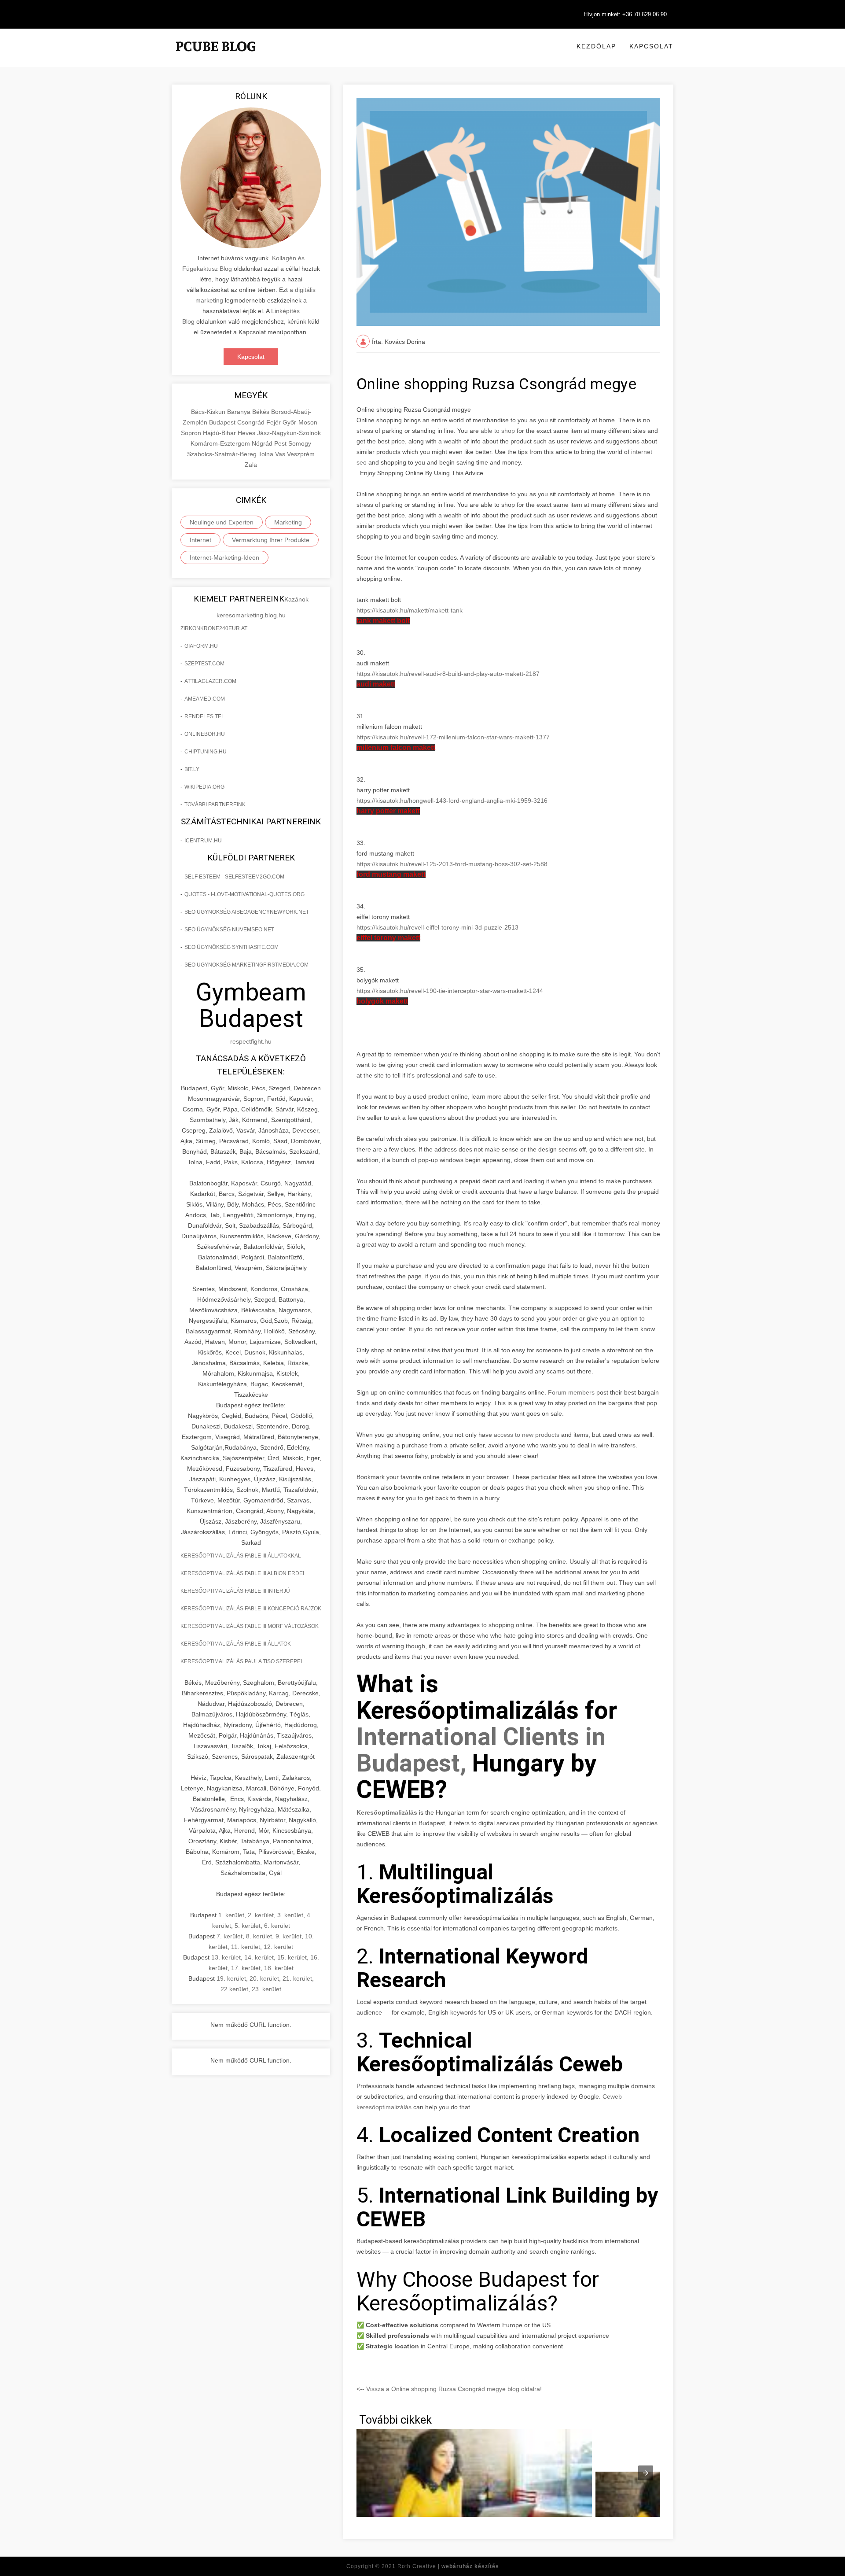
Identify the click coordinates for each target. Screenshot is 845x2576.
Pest (281, 443)
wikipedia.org (204, 787)
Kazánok (296, 599)
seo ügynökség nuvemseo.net (229, 930)
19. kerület (231, 1978)
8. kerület (259, 1936)
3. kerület (290, 1915)
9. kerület (288, 1936)
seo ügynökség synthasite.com (231, 947)
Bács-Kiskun (209, 412)
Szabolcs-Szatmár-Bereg (223, 454)
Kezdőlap (596, 46)
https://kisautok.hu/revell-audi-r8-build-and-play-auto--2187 (448, 674)
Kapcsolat (651, 46)
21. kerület (297, 1978)
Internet (200, 540)
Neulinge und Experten (222, 522)
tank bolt (383, 621)
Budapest (223, 422)
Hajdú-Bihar (220, 433)
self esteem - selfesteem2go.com (234, 877)
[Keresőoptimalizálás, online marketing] (216, 57)
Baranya (240, 412)
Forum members (571, 1392)
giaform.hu (201, 646)
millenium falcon (396, 747)
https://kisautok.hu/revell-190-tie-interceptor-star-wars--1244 (450, 991)
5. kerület (248, 1926)
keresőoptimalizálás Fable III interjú (235, 1591)
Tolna (267, 454)
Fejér (274, 422)
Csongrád (252, 422)
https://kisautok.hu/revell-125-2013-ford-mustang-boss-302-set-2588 (452, 864)
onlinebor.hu (205, 734)
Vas (281, 454)
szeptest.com (204, 664)
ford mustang (391, 874)
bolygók (382, 1001)
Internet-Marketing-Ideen (224, 557)
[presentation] (646, 2473)
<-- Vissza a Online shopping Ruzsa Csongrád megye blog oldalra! (449, 2389)
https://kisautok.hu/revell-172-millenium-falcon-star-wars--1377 (453, 737)
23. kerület (266, 1989)
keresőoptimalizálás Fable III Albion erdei (242, 1573)
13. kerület (226, 1957)
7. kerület (230, 1936)
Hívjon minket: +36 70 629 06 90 (625, 14)
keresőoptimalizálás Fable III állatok (236, 1644)
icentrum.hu (203, 841)
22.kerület (234, 1989)
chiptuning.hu (206, 752)
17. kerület (246, 1968)
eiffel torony (388, 938)
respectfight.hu (251, 1041)
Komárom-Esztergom (221, 443)
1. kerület (231, 1915)
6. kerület (277, 1926)
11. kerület (246, 1947)
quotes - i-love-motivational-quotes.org (244, 894)
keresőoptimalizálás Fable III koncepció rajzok (251, 1609)
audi (376, 684)
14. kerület (259, 1957)
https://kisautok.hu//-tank (410, 610)
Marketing (288, 522)
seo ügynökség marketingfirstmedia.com (246, 965)
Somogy (300, 443)
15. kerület (292, 1957)
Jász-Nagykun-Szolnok (289, 433)
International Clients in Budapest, (481, 1750)
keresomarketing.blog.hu (251, 615)
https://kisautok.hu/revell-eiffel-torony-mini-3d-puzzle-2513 (437, 927)
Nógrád (263, 443)
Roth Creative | (448, 2566)
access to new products (527, 1435)
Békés (262, 412)
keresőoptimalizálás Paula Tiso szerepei (241, 1661)
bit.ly (192, 769)
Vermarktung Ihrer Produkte (271, 540)
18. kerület (279, 1968)
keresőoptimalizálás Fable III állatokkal (241, 1556)
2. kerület (261, 1915)
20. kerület (264, 1978)
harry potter (388, 811)
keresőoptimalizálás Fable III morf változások (250, 1626)
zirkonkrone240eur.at (214, 628)
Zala (251, 465)
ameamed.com (205, 699)
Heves (247, 433)
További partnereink (215, 805)
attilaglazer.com (210, 681)
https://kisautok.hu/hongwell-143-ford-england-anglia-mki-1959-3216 (452, 801)
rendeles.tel (204, 716)
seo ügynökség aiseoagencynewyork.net (247, 912)
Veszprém (301, 454)
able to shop (498, 431)
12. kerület (278, 1947)
